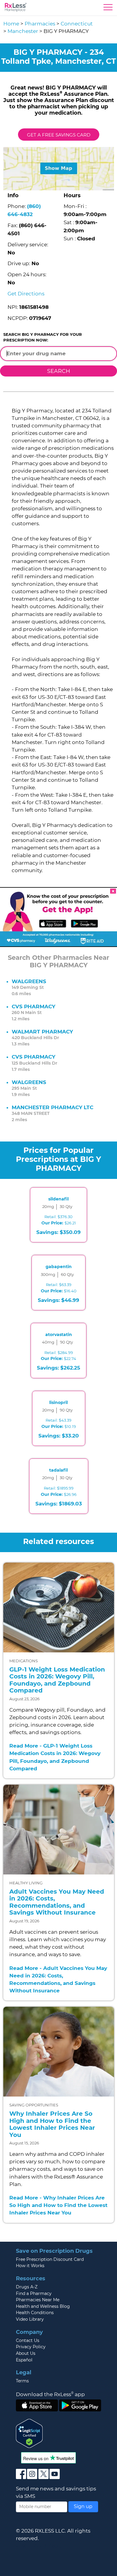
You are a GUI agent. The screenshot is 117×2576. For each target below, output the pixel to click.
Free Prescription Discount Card (50, 2259)
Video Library (30, 2319)
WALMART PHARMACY (42, 1032)
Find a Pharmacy (34, 2293)
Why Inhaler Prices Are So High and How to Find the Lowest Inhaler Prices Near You (52, 2124)
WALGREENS (29, 981)
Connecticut (77, 24)
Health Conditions (35, 2313)
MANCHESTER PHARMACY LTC (52, 1107)
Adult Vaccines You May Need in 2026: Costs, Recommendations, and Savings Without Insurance (57, 1902)
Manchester (23, 31)
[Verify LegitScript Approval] (29, 2433)
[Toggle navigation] (108, 9)
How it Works (30, 2266)
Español (24, 2360)
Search (59, 371)
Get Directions (26, 294)
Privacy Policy (31, 2347)
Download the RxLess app (50, 2394)
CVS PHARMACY (33, 1007)
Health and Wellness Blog (43, 2306)
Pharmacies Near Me (38, 2300)
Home (11, 24)
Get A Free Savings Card (59, 135)
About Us (26, 2353)
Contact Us (28, 2340)
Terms (22, 2381)
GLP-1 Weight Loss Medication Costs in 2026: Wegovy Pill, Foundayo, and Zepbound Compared (57, 1680)
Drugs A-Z (27, 2287)
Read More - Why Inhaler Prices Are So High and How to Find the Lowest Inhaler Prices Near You (58, 2205)
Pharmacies (40, 24)
